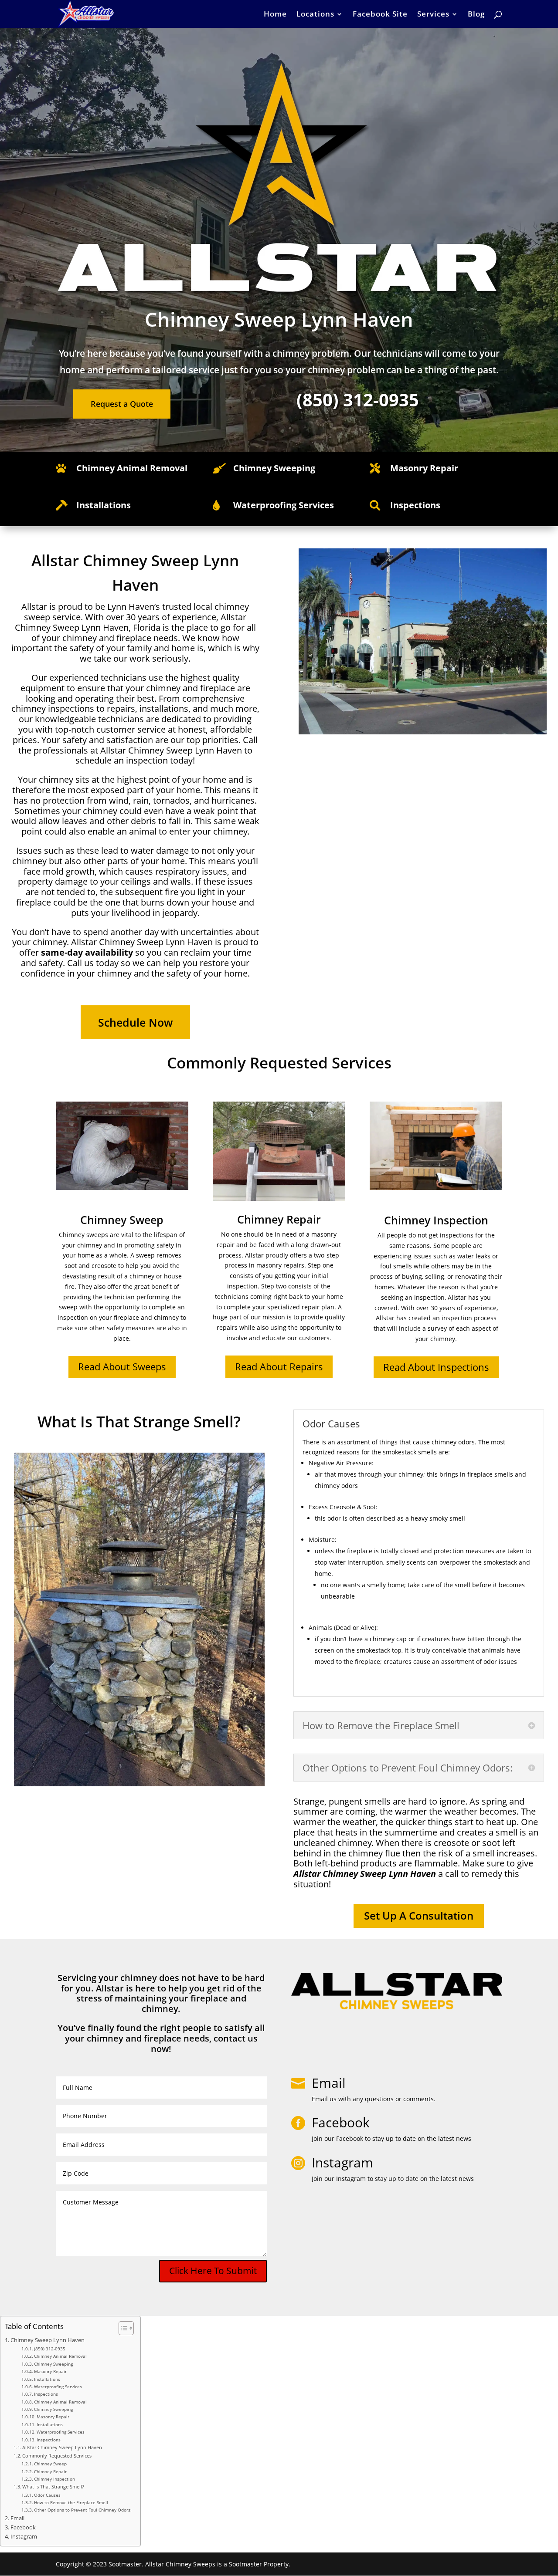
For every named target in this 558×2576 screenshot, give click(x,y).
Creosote (342, 1507)
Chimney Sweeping (53, 2364)
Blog (476, 15)
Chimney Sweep (50, 2464)
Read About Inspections (436, 1367)
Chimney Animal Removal (132, 468)
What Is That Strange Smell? (53, 2486)
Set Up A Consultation (419, 1915)
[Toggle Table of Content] (122, 2328)
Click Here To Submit (213, 2271)
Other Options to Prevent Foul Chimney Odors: (83, 2510)
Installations (47, 2379)
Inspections (46, 2394)
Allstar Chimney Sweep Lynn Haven (62, 2447)
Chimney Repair (50, 2471)
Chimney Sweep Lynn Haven (48, 2340)
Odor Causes (47, 2495)
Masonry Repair (50, 2371)
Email (329, 2083)
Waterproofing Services (58, 2387)
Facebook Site (380, 15)
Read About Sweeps (122, 1366)
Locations (315, 15)
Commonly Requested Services (57, 2456)
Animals (320, 1628)
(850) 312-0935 (50, 2349)
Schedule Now (135, 1022)
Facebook (23, 2527)
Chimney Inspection (54, 2479)
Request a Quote (122, 404)
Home (275, 15)
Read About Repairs (279, 1366)
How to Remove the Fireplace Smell (71, 2502)
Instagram (24, 2537)
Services (433, 15)
